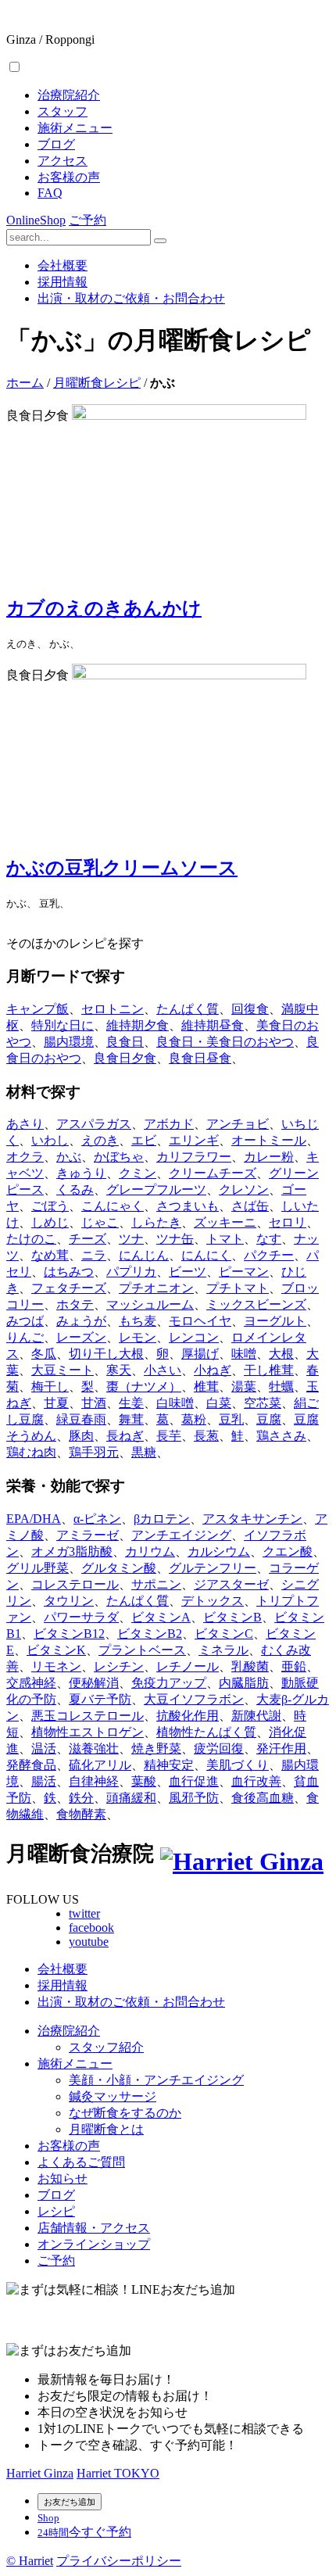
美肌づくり (238, 1765)
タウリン (69, 1601)
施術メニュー (75, 128)
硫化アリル (100, 1765)
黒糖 (144, 1452)
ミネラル (223, 1650)
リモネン (56, 1666)
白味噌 (175, 1403)
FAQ (50, 193)
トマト (225, 1239)
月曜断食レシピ (97, 383)
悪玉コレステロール (88, 1716)
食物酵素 (81, 1814)
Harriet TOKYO (118, 2473)
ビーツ (188, 1272)
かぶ (69, 1157)
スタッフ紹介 (106, 2047)
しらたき (156, 1222)
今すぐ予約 (84, 2532)
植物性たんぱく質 (206, 1732)
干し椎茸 (269, 1370)
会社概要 (63, 265)
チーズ (88, 1239)
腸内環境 (69, 1042)
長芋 (169, 1436)
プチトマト (238, 1288)
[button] (14, 67)
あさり (25, 1124)
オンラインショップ (94, 2244)
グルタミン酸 (119, 1568)
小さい (163, 1370)
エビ (144, 1140)
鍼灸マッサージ (113, 2096)
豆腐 (269, 1419)
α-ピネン (97, 1519)
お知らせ (63, 2178)
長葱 (206, 1436)
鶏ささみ (281, 1436)
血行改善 (256, 1781)
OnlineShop (36, 220)
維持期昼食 (213, 1025)
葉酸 (144, 1781)
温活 (44, 1748)
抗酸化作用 (188, 1716)
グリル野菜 (38, 1568)
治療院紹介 (69, 95)
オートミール (269, 1140)
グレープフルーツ (156, 1189)
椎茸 (206, 1387)
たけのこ (31, 1239)
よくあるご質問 (81, 2162)
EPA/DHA (34, 1519)
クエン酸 (288, 1551)
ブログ (56, 144)
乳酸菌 (250, 1666)
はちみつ (69, 1272)
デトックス (213, 1601)
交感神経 (31, 1683)
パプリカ (131, 1272)
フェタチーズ (69, 1288)
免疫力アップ (169, 1683)
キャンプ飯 (38, 1009)
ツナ (131, 1239)
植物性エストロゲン (88, 1732)
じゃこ (100, 1222)
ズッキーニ (225, 1222)
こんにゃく (113, 1206)
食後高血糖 (263, 1798)
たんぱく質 (188, 1009)
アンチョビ (238, 1124)
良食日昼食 (200, 1058)
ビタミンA (161, 1617)
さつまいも (188, 1206)
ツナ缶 (175, 1239)
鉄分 (81, 1798)
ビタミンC (224, 1634)
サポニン (156, 1584)
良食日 (125, 1042)
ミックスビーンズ (256, 1304)
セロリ (288, 1222)
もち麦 (138, 1321)
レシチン (119, 1666)
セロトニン (113, 1009)
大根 (281, 1354)
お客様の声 (69, 177)
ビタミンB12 (69, 1634)
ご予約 (88, 220)
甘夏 (56, 1403)
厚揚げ (200, 1354)
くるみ (75, 1189)
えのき (100, 1140)
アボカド (169, 1124)
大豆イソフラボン (194, 1699)
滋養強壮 (94, 1748)
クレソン (244, 1189)
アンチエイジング (181, 1535)
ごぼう (50, 1206)
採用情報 (63, 282)
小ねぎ (213, 1370)
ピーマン (244, 1272)
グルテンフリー (213, 1568)
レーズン (81, 1337)
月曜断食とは (106, 2129)
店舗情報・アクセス (94, 2228)
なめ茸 (50, 1255)
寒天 (119, 1370)
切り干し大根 (106, 1354)
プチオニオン (156, 1288)
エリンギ (194, 1140)
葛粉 (194, 1419)
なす (269, 1239)
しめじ (50, 1222)
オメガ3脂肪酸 (72, 1551)
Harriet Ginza (40, 2473)
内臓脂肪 (244, 1683)
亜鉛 (294, 1666)
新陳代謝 (256, 1716)
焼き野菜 (156, 1748)
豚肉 (81, 1436)
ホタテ (75, 1304)
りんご (25, 1337)
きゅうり (81, 1173)
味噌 (244, 1354)
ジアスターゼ (231, 1584)
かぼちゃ (119, 1157)
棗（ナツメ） (144, 1387)
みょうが (81, 1321)
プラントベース (142, 1650)
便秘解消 (94, 1683)
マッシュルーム (150, 1304)
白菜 (219, 1403)
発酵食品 (31, 1765)
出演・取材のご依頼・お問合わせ (131, 298)
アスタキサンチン (252, 1519)
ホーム (25, 383)
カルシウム (219, 1551)
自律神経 (94, 1781)
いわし (50, 1140)
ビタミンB (232, 1617)
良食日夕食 (125, 1058)
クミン (138, 1173)
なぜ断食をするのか (125, 2113)
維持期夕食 (138, 1025)
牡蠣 (281, 1387)
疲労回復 (219, 1748)
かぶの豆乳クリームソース (122, 868)
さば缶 (250, 1206)
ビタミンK (56, 1650)
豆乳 (231, 1419)
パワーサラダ (81, 1617)
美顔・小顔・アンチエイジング (156, 2080)
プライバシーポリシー (119, 2561)
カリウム (150, 1551)
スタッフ (63, 111)
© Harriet (30, 2561)
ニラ (94, 1255)
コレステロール (75, 1584)
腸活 (44, 1781)
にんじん (144, 1255)
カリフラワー (194, 1157)
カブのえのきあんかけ (104, 608)
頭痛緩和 (131, 1798)
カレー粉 (269, 1157)
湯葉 (244, 1387)
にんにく (206, 1255)
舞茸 (131, 1419)
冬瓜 (44, 1354)
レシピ (56, 2211)
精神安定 (169, 1765)
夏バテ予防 (100, 1699)
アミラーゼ (88, 1535)
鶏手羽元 (94, 1452)
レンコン (194, 1337)
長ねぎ (125, 1436)
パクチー (269, 1255)
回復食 (250, 1009)
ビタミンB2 (150, 1634)
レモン (138, 1337)
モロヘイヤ (200, 1321)
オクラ (25, 1157)
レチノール (188, 1666)
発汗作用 (281, 1748)
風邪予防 (194, 1798)
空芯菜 (263, 1403)
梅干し (50, 1387)
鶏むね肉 (31, 1452)
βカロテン (162, 1519)
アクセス (63, 161)
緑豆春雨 (81, 1419)
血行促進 (194, 1781)
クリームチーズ (213, 1173)
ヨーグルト (275, 1321)
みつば (25, 1321)
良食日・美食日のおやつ (225, 1042)
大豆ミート (63, 1370)
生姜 (131, 1403)
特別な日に (63, 1025)
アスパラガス (94, 1124)
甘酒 (94, 1403)
